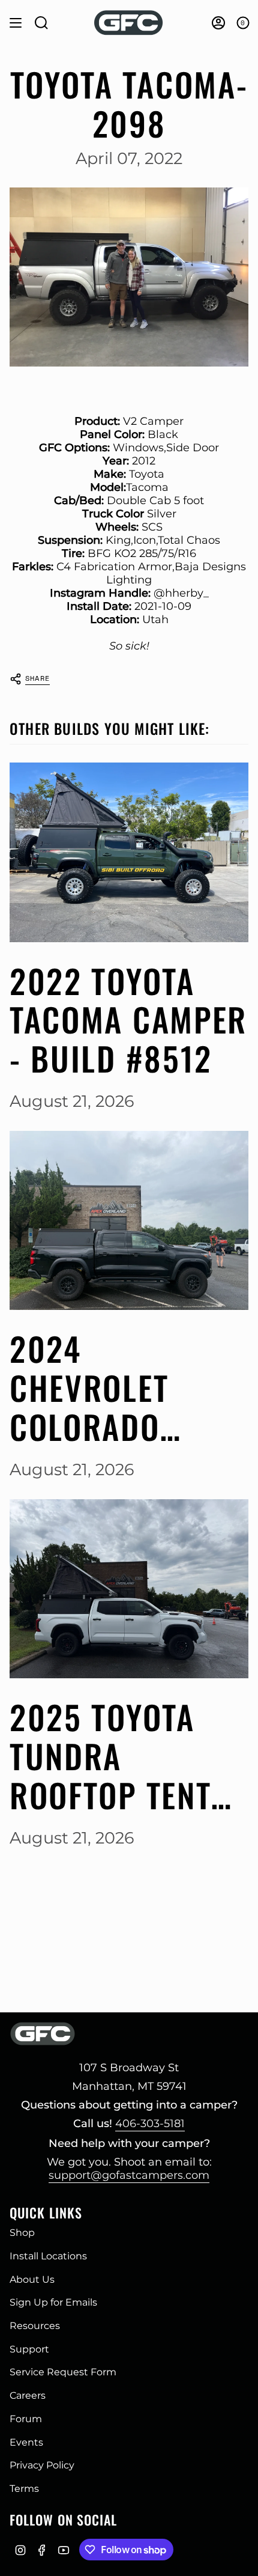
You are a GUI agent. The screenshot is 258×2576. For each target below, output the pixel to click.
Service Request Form (63, 2372)
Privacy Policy (42, 2465)
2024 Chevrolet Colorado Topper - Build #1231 (121, 1387)
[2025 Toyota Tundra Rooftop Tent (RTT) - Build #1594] (129, 1589)
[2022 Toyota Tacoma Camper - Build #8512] (129, 852)
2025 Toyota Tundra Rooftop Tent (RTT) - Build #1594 (110, 1756)
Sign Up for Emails (53, 2302)
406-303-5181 (150, 2124)
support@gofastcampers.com (129, 2175)
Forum (26, 2419)
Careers (28, 2395)
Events (26, 2442)
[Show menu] (16, 23)
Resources (35, 2326)
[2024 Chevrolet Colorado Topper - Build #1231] (129, 1221)
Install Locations (48, 2256)
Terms (24, 2489)
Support (29, 2349)
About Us (32, 2279)
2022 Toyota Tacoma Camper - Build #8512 (128, 1020)
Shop (22, 2233)
